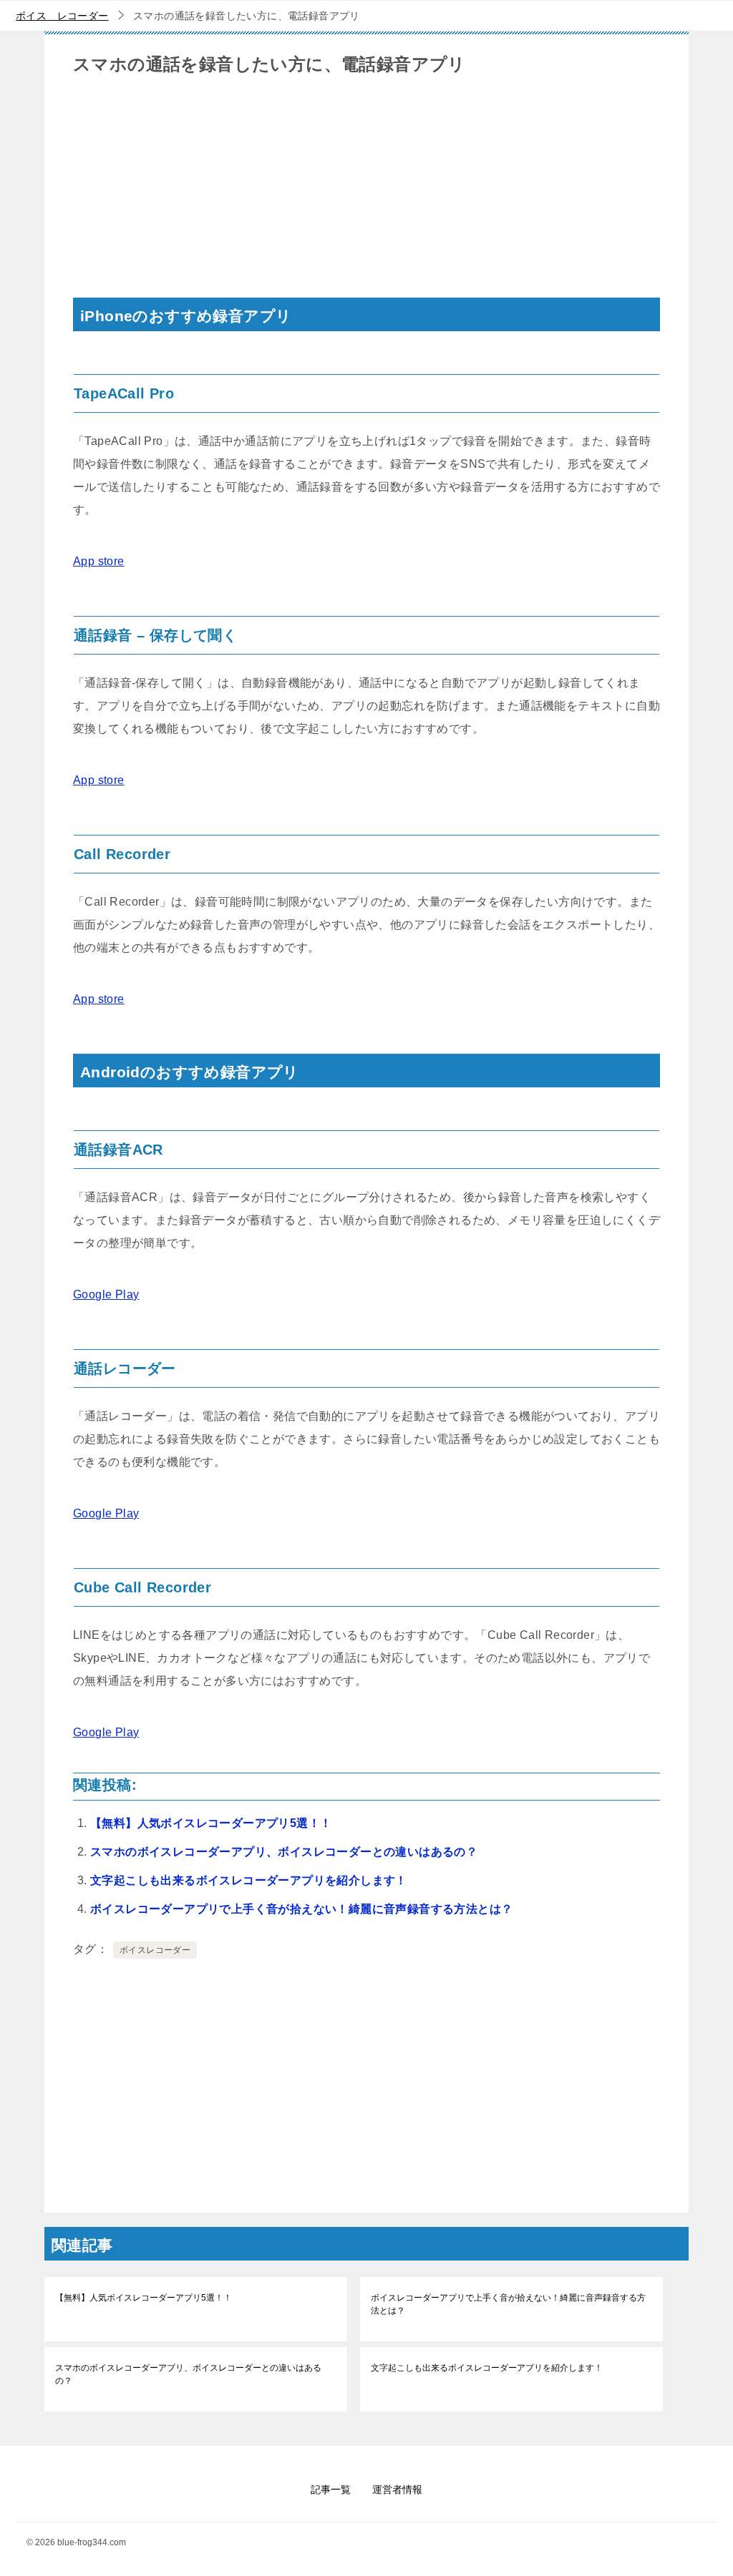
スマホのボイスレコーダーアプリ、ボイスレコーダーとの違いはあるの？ (284, 1852)
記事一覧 (331, 2489)
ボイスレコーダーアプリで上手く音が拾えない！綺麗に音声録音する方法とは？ (301, 1909)
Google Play (106, 1294)
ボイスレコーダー (155, 1950)
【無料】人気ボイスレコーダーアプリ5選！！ (211, 1823)
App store (99, 561)
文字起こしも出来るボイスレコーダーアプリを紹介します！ (249, 1880)
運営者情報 (397, 2489)
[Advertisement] (366, 197)
